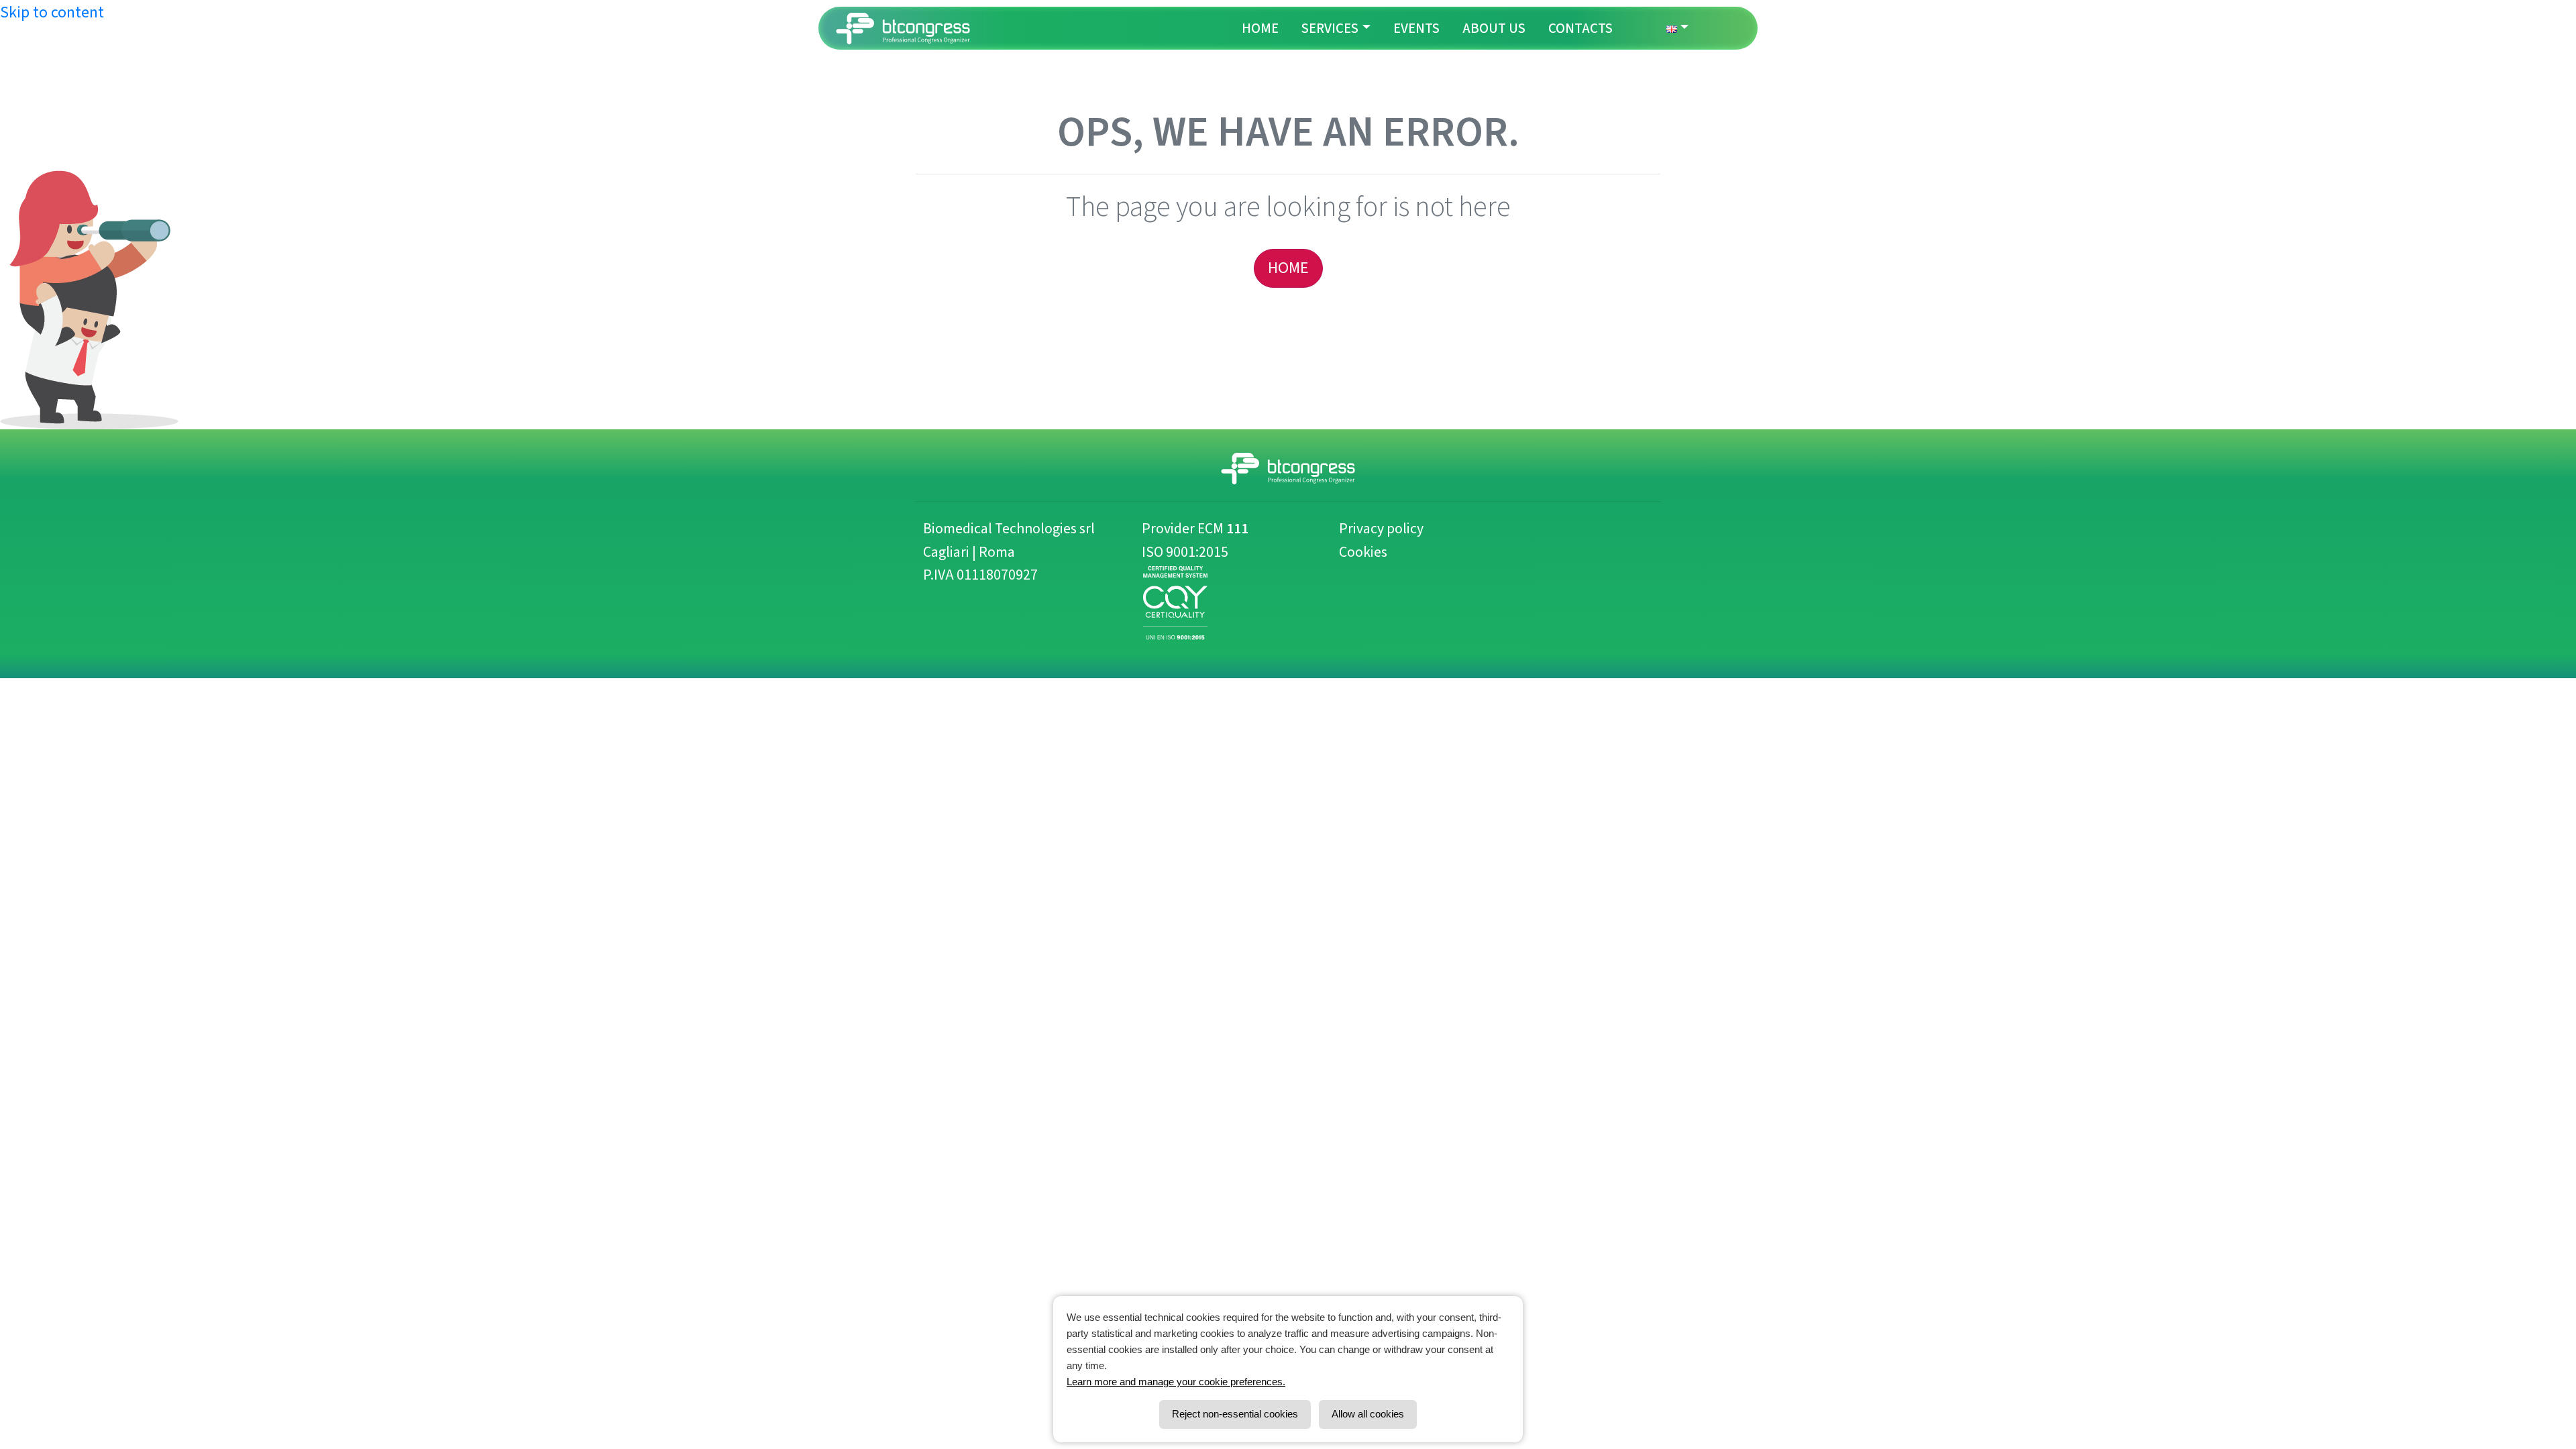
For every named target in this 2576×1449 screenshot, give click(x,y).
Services (1330, 28)
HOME (1288, 268)
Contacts (1580, 28)
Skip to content (52, 12)
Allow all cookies (1368, 1414)
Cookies (1363, 552)
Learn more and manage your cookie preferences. (1176, 1382)
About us (1494, 28)
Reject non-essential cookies (1235, 1414)
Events (1416, 28)
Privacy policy (1381, 529)
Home (1260, 28)
